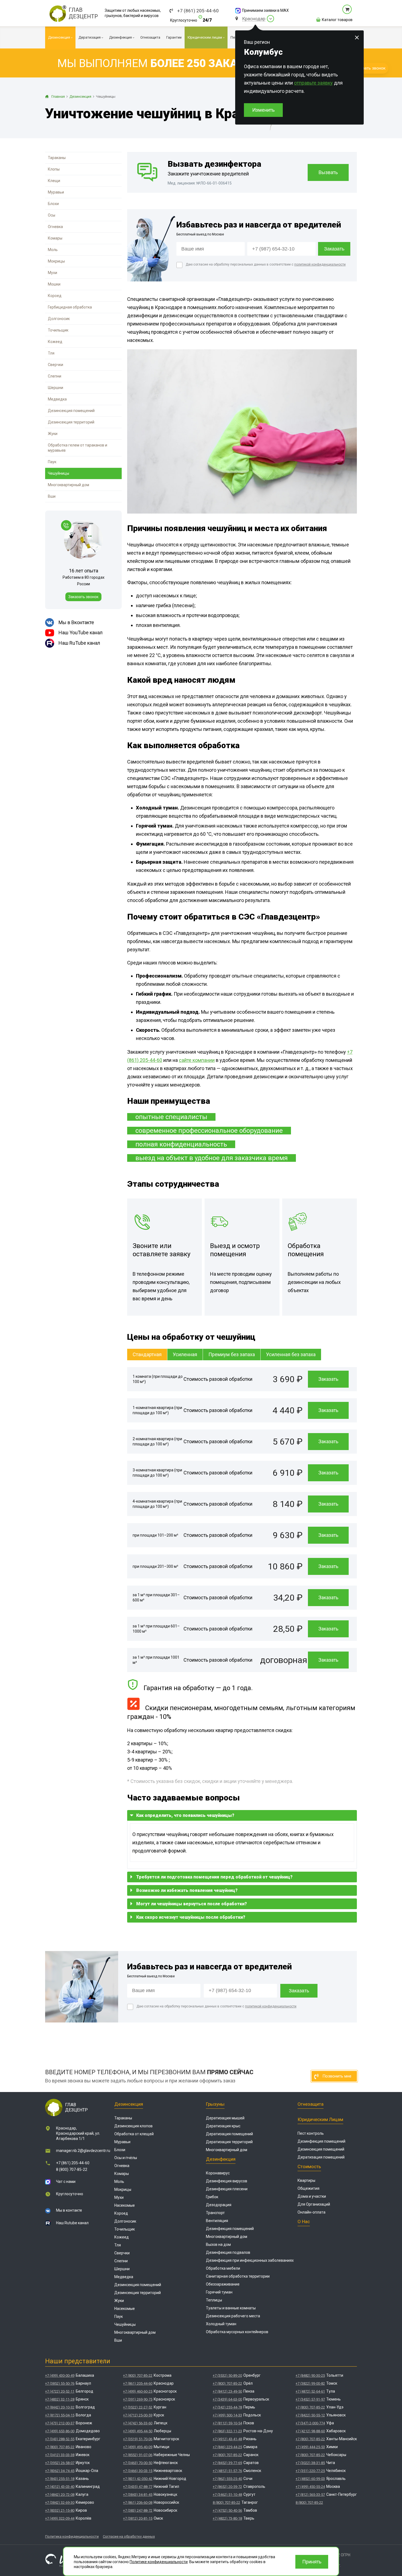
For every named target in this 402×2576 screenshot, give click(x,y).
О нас (304, 2221)
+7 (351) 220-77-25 (310, 2471)
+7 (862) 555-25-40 (227, 2479)
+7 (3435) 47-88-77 (138, 2487)
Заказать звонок (83, 597)
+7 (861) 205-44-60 (198, 11)
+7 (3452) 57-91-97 (310, 2399)
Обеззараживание (223, 2284)
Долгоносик (59, 319)
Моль (53, 250)
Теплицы (214, 2300)
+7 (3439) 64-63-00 (227, 2399)
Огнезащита (311, 2104)
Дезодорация (219, 2205)
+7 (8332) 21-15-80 (60, 2510)
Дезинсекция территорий (71, 422)
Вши (52, 496)
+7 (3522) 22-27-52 (138, 2407)
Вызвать (328, 172)
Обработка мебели (223, 2268)
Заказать (328, 1379)
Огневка (55, 227)
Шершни (56, 388)
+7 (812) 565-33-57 (310, 2495)
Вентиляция (217, 2221)
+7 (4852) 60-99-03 (310, 2479)
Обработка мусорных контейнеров (237, 2332)
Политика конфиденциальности (72, 2536)
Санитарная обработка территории (238, 2276)
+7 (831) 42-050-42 (138, 2479)
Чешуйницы (59, 473)
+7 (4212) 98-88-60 (310, 2431)
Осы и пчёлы (126, 2158)
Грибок (212, 2197)
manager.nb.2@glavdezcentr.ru (83, 2151)
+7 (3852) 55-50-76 (60, 2383)
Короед (55, 296)
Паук (52, 462)
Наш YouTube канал (81, 633)
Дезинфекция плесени (227, 2189)
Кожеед (55, 342)
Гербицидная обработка (70, 307)
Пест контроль (311, 2133)
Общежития (308, 2188)
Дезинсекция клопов (133, 2126)
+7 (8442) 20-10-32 (60, 2407)
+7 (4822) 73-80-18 (227, 2518)
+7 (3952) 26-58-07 (60, 2463)
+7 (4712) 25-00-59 (138, 2415)
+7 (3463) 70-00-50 (138, 2463)
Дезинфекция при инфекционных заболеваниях (250, 2260)
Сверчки (56, 365)
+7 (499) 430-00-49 (60, 2375)
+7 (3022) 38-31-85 (310, 2463)
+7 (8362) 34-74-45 (60, 2471)
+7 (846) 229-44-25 (227, 2447)
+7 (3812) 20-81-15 (138, 2518)
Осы (52, 215)
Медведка (57, 399)
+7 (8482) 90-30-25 (310, 2375)
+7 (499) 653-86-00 (60, 2431)
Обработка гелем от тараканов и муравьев (78, 448)
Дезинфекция (221, 2159)
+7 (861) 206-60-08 (138, 2502)
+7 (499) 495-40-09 (138, 2447)
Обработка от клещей (134, 2134)
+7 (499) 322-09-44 (60, 2518)
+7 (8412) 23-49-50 (227, 2391)
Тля (51, 353)
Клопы (54, 169)
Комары (55, 238)
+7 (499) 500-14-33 (227, 2415)
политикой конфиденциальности (320, 264)
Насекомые (125, 2205)
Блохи (53, 204)
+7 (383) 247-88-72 (138, 2510)
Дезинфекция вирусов (227, 2181)
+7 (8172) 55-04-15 (60, 2415)
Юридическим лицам (320, 2119)
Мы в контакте (69, 2210)
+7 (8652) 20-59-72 (227, 2487)
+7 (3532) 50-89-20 (227, 2375)
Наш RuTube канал (79, 643)
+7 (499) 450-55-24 (310, 2487)
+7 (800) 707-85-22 (60, 2447)
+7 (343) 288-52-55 (60, 2439)
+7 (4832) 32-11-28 (60, 2399)
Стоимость (309, 2166)
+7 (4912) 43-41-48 (227, 2439)
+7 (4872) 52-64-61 (310, 2391)
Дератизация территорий (229, 2142)
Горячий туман (219, 2292)
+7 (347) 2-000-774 (310, 2423)
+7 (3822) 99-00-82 (310, 2383)
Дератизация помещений (229, 2134)
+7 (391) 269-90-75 (138, 2399)
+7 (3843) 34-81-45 (138, 2495)
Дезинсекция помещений (71, 411)
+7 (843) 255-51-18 (60, 2479)
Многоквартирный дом (69, 485)
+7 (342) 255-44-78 (227, 2407)
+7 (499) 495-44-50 (138, 2431)
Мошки (54, 284)
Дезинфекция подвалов (228, 2252)
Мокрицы (56, 261)
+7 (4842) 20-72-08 (60, 2495)
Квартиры (306, 2180)
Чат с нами (66, 2182)
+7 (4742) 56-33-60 (138, 2423)
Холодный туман (221, 2324)
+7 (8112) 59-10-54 (227, 2423)
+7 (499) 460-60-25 (138, 2391)
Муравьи (56, 192)
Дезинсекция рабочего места (233, 2316)
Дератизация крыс (223, 2126)
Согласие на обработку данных (129, 2536)
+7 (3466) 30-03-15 (138, 2471)
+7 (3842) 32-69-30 (60, 2502)
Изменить (263, 110)
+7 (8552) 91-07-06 (138, 2455)
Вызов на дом (218, 2244)
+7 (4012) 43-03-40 (60, 2487)
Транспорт (215, 2213)
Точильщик (58, 330)
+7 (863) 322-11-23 (227, 2431)
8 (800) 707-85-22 (72, 2169)
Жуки (53, 434)
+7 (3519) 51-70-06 (138, 2439)
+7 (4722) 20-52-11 (60, 2391)
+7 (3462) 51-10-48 (227, 2495)
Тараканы (57, 158)
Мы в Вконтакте (76, 622)
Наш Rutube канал (72, 2223)
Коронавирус (218, 2173)
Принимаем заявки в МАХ (265, 10)
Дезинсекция (129, 2104)
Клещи (54, 181)
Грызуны (215, 2104)
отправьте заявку (313, 83)
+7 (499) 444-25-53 (310, 2447)
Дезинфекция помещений (230, 2229)
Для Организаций (314, 2204)
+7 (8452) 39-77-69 (227, 2463)
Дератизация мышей (225, 2118)
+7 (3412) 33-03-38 (60, 2455)
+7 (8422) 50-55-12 (310, 2415)
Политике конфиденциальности (159, 2562)
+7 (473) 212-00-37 (60, 2423)
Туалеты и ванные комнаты (231, 2308)
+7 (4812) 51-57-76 (227, 2471)
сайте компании (197, 1060)
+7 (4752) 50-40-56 (227, 2510)
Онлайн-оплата (311, 2212)
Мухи (53, 273)
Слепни (55, 376)
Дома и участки (312, 2196)
